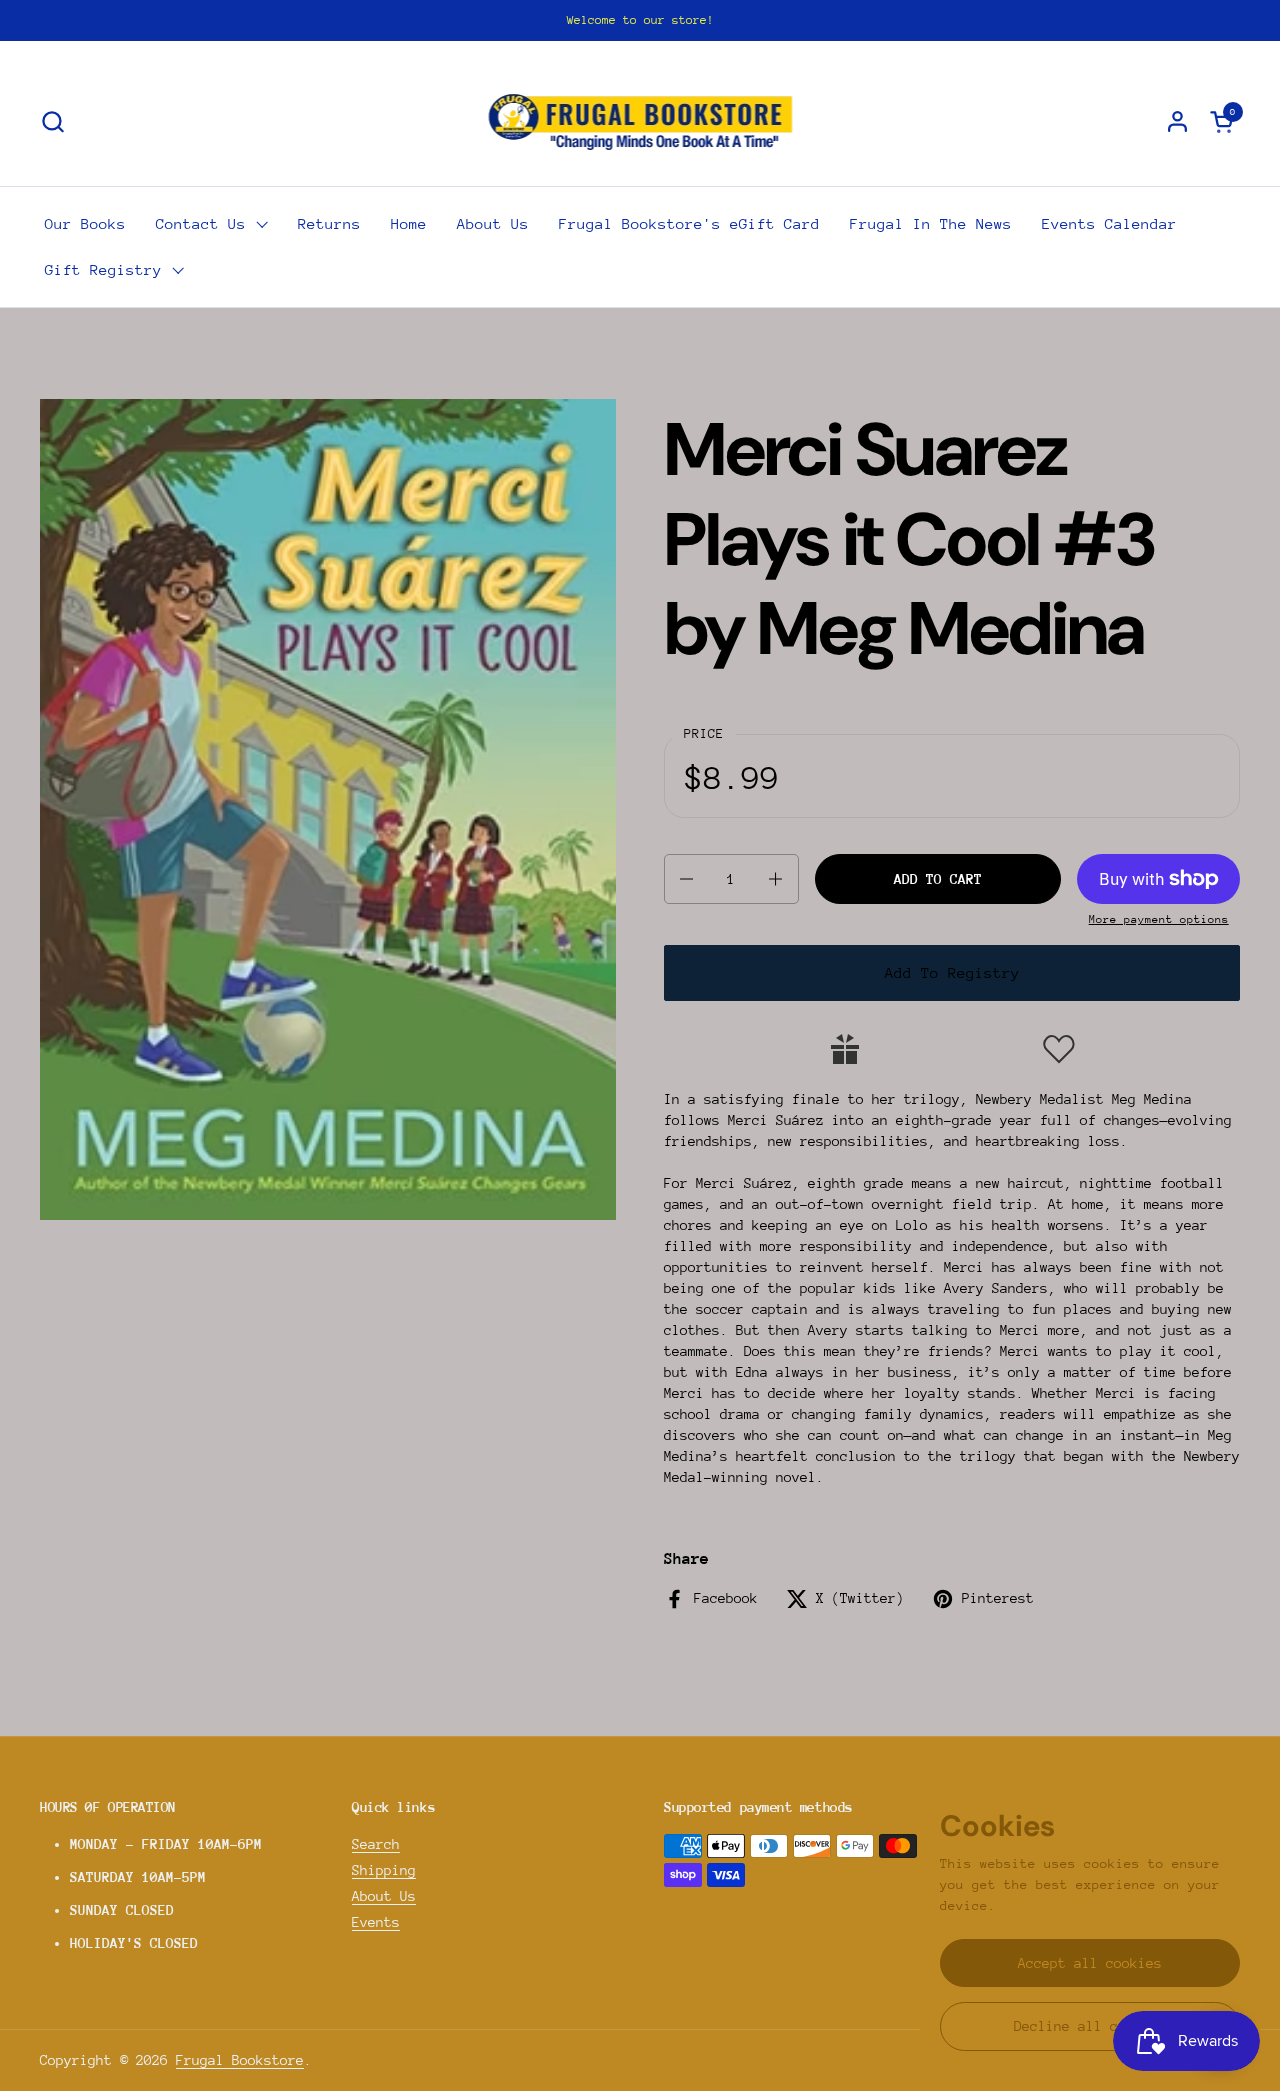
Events (376, 1922)
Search (376, 1844)
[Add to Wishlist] (1059, 1049)
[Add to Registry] (845, 1049)
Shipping (384, 1870)
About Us (384, 1896)
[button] (52, 121)
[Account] (1177, 121)
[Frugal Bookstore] (640, 121)
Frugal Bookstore (240, 2060)
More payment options (1159, 919)
